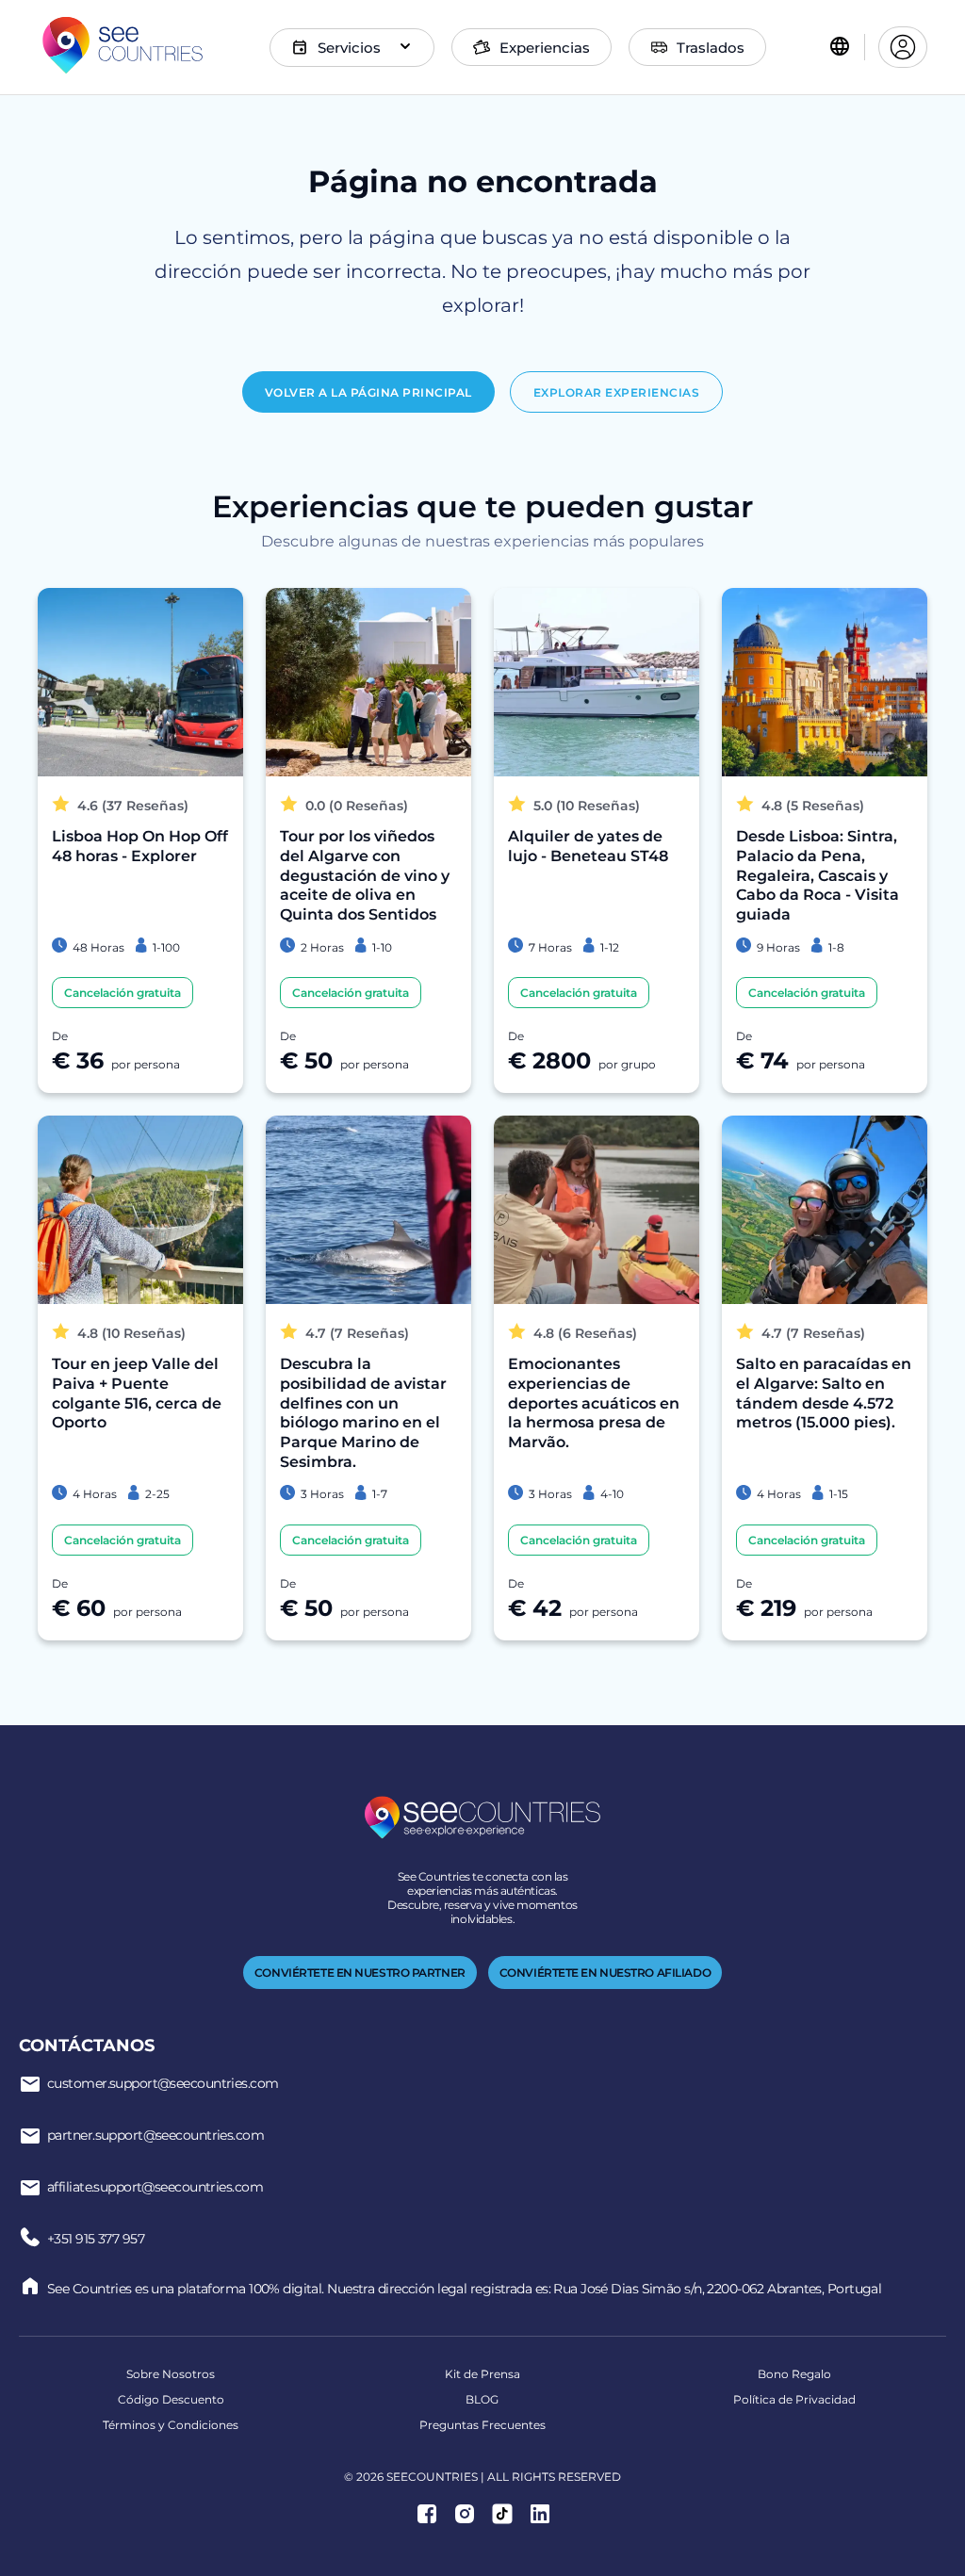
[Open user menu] (903, 47)
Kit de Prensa (482, 2374)
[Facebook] (427, 2516)
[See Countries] (123, 47)
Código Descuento (171, 2399)
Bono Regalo (794, 2374)
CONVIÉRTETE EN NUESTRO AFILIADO (605, 1973)
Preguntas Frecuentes (482, 2425)
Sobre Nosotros (171, 2374)
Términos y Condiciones (171, 2425)
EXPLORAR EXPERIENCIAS (617, 392)
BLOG (482, 2399)
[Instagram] (465, 2516)
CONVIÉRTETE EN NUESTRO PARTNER (360, 1973)
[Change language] (840, 48)
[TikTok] (502, 2516)
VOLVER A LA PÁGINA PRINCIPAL (368, 392)
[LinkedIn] (540, 2516)
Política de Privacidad (794, 2399)
